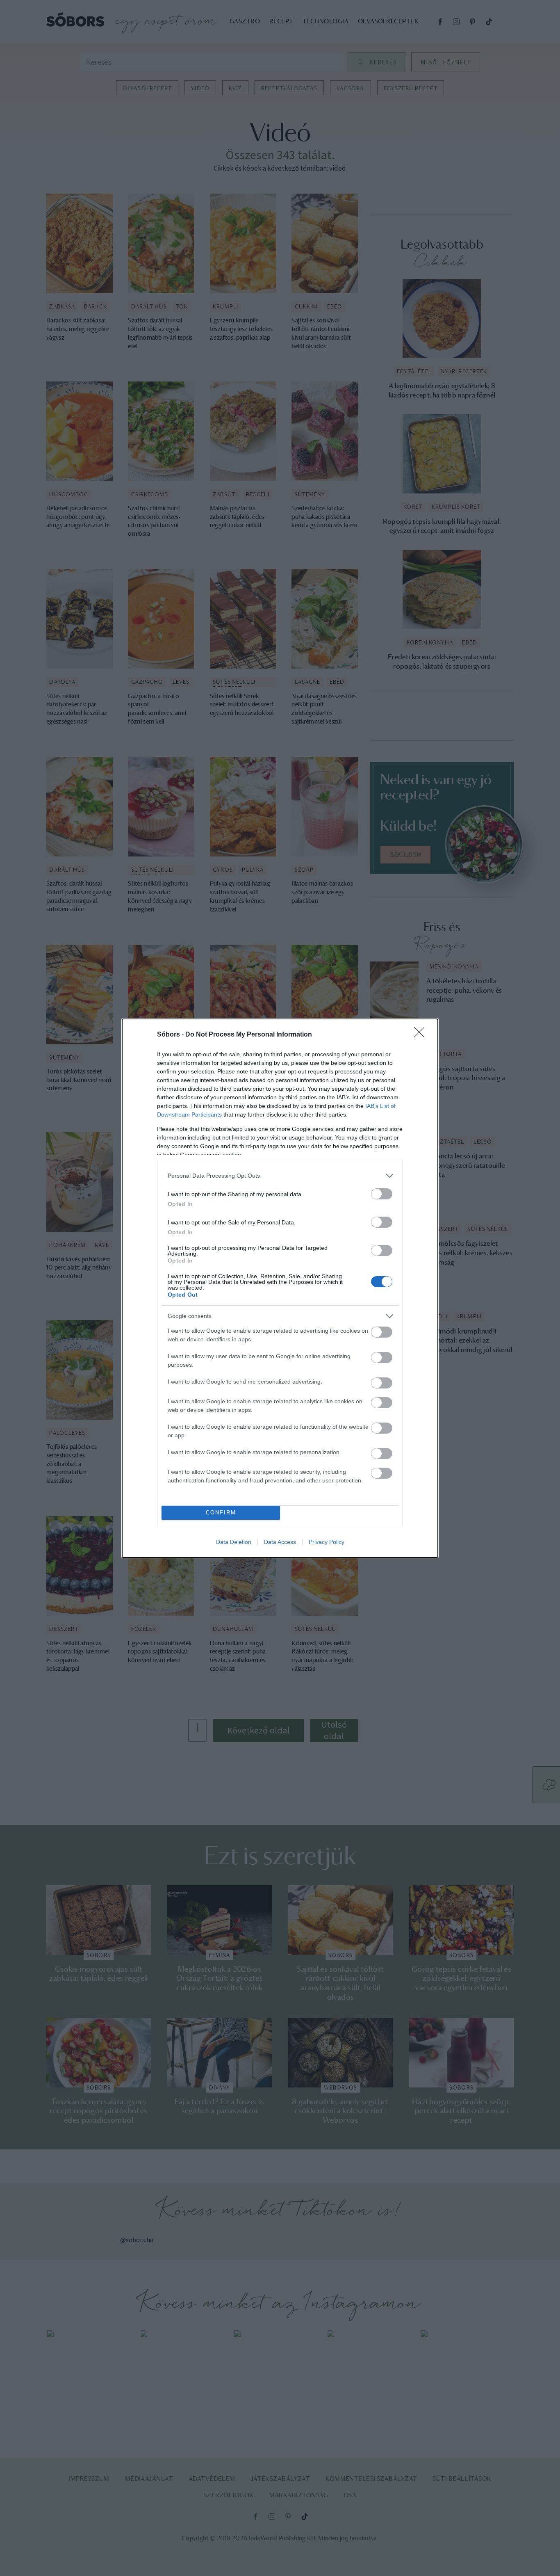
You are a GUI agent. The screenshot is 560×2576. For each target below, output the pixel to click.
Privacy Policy (327, 1542)
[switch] (382, 1194)
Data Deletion (234, 1542)
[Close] (422, 1035)
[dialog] (280, 1288)
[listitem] (280, 1176)
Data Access (280, 1542)
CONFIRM (221, 1513)
